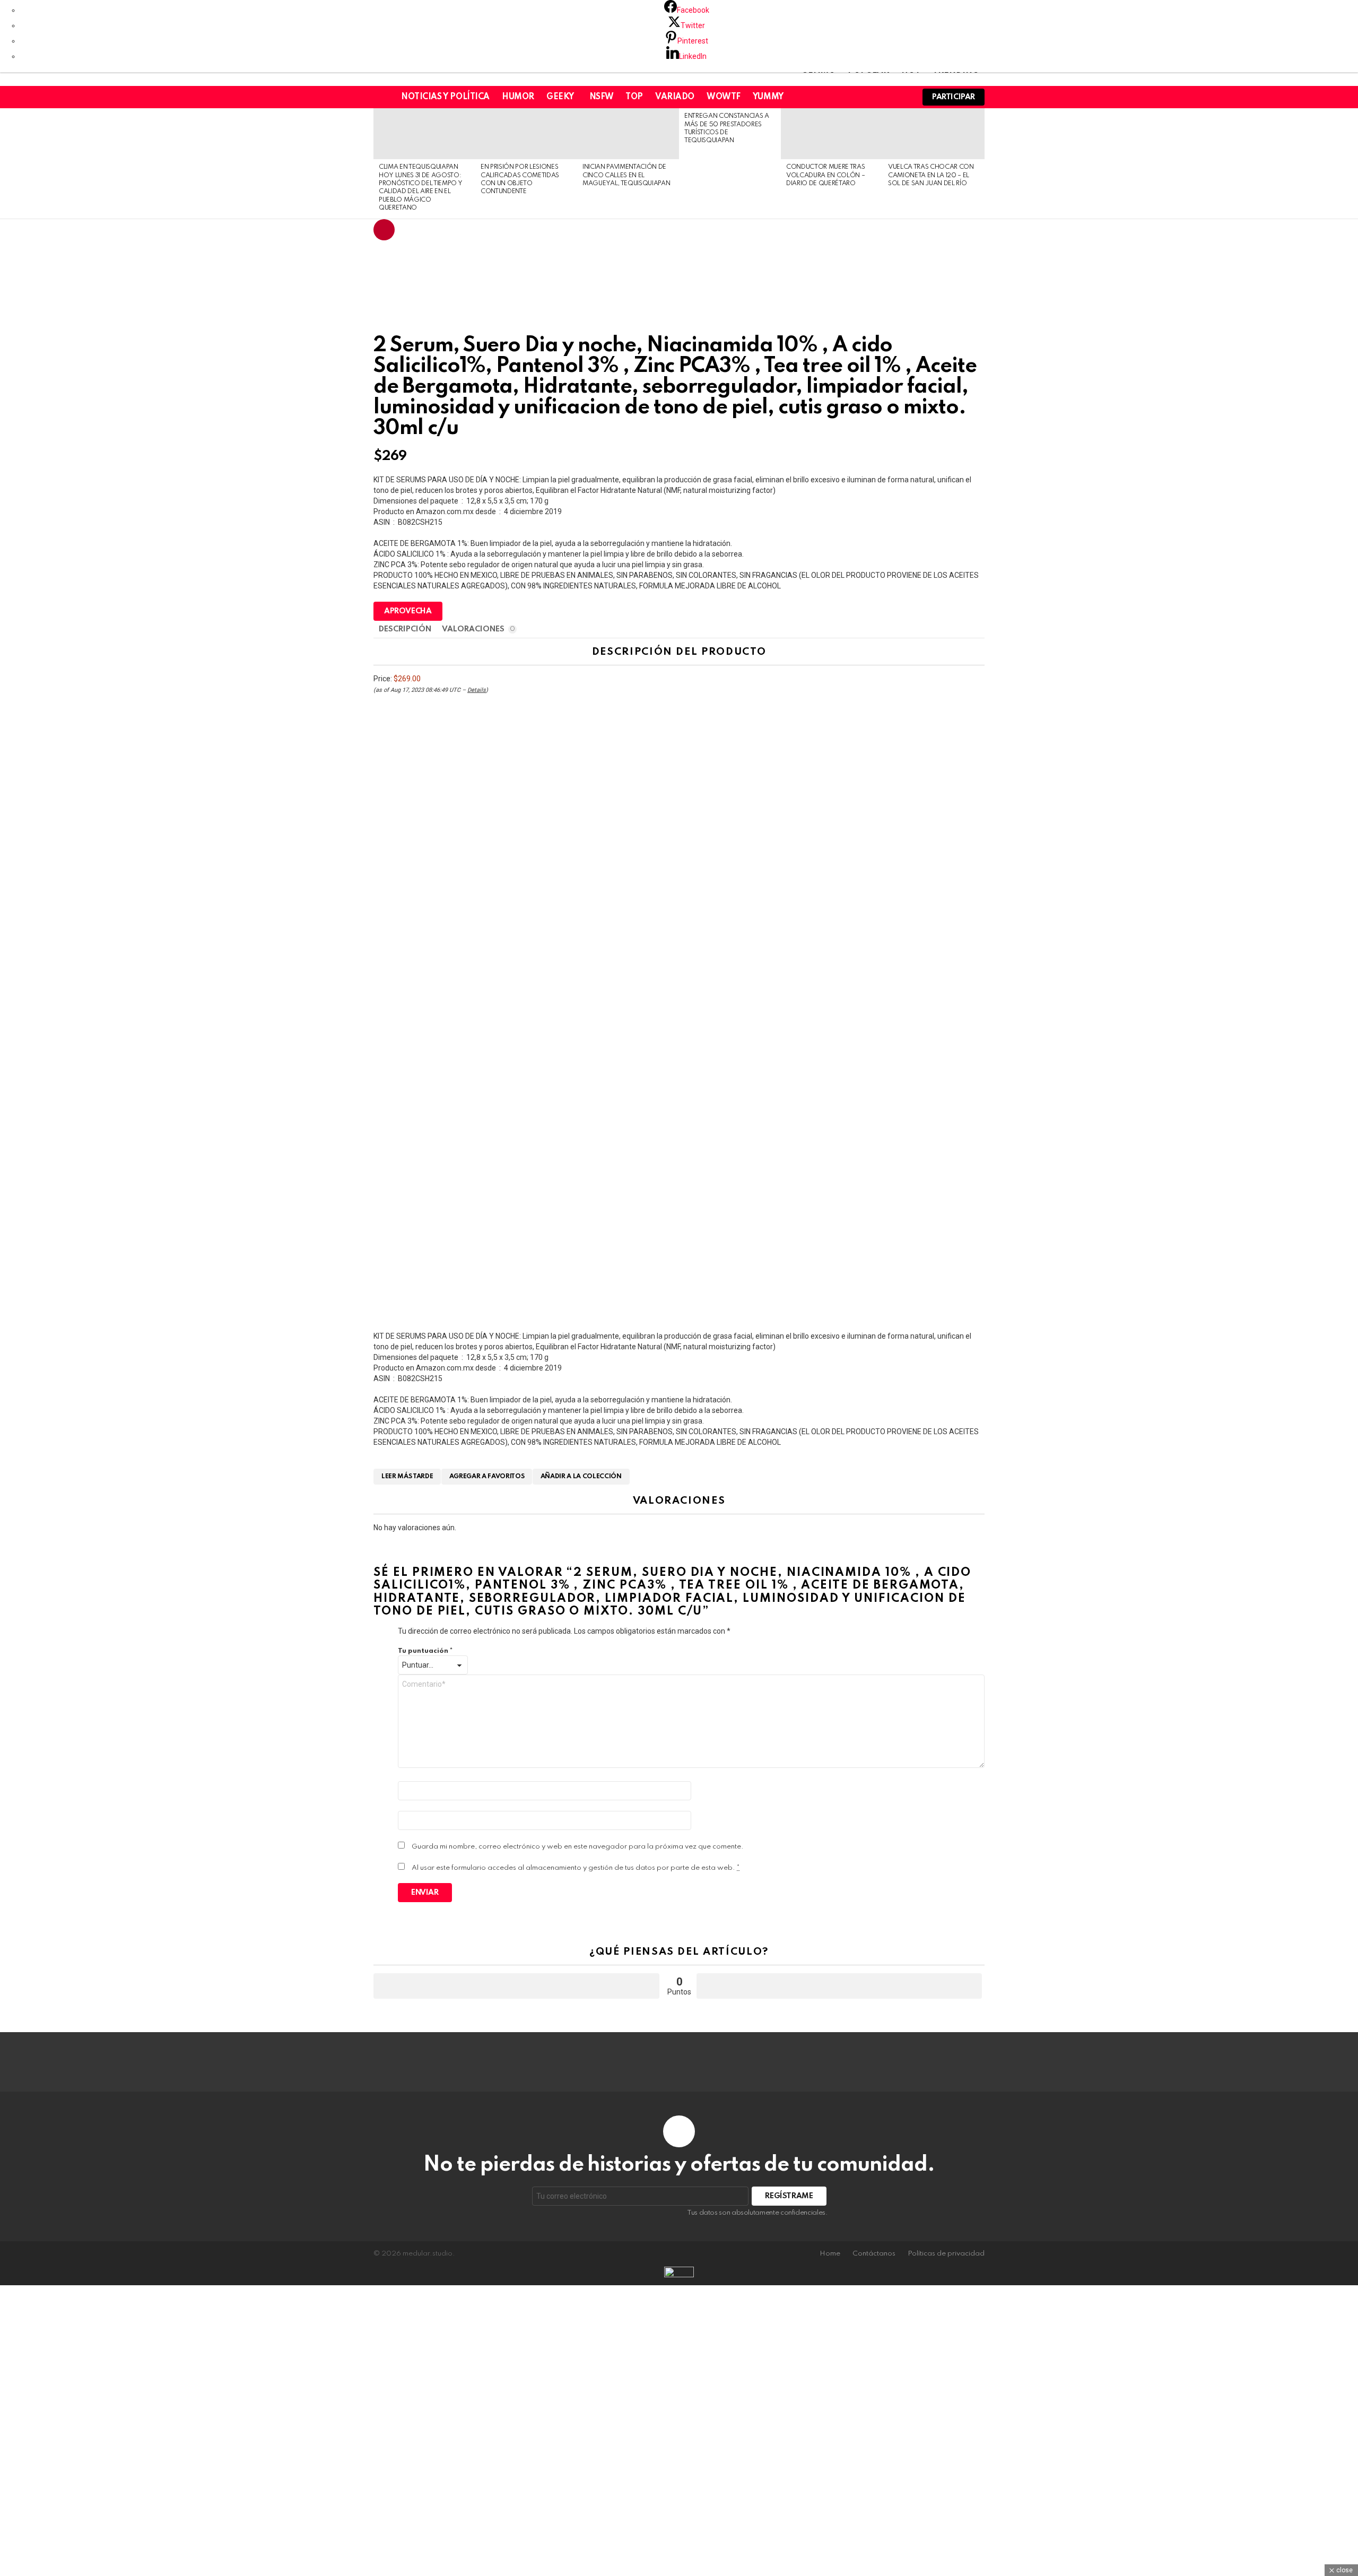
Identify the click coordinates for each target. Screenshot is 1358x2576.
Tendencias (384, 230)
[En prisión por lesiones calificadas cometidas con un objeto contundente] (526, 134)
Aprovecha (408, 611)
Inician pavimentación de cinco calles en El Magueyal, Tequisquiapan (626, 175)
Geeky (560, 97)
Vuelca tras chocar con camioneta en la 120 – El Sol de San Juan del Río (931, 175)
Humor (518, 97)
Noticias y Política (445, 97)
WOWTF (724, 97)
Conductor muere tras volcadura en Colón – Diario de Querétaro (825, 175)
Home (830, 2254)
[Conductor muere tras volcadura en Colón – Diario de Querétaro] (832, 134)
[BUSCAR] (900, 97)
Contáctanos (874, 2254)
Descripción (405, 629)
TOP (634, 97)
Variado (675, 97)
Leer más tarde (407, 1477)
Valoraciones (478, 629)
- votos (839, 1986)
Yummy (768, 97)
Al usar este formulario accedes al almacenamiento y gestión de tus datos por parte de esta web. (576, 1868)
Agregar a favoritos (487, 1477)
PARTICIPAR (954, 97)
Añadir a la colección (581, 1477)
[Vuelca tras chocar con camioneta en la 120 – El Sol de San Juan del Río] (934, 134)
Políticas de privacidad (946, 2254)
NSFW (601, 97)
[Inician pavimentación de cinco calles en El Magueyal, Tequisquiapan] (628, 134)
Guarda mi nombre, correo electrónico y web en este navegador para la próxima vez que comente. (578, 1847)
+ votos (516, 1986)
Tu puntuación (425, 1651)
